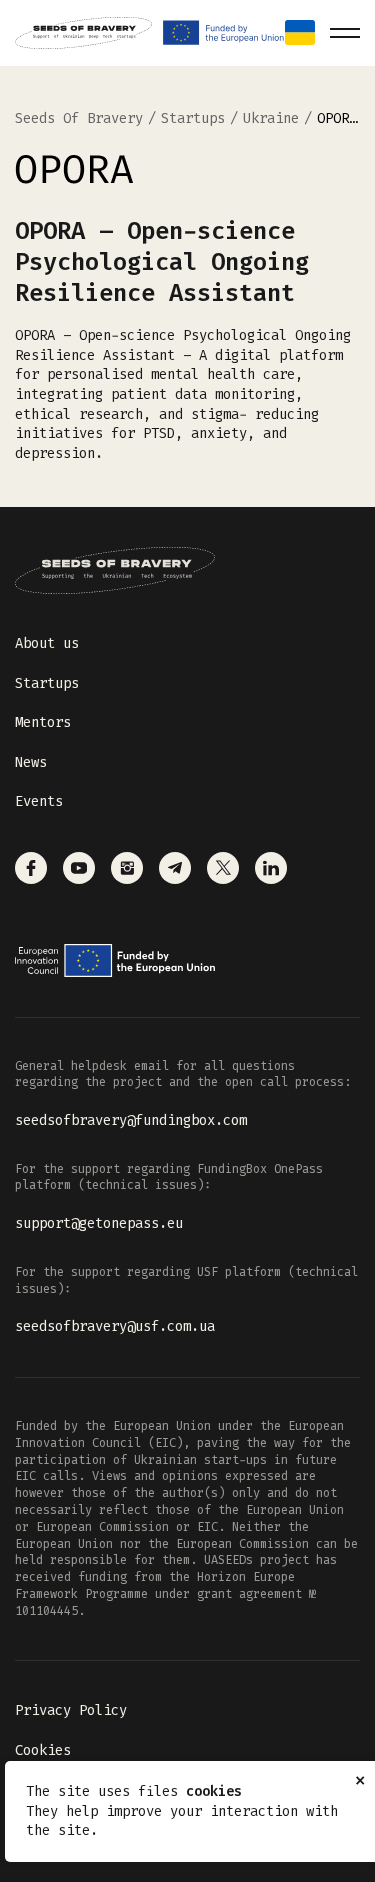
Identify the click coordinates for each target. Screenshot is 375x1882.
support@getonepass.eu (99, 1223)
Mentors (43, 722)
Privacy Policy (71, 1710)
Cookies (43, 1750)
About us (47, 643)
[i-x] (223, 868)
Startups (47, 683)
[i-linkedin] (271, 868)
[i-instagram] (127, 868)
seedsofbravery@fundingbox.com (131, 1120)
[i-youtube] (79, 868)
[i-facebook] (31, 868)
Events (39, 801)
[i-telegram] (175, 868)
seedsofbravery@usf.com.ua (115, 1326)
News (31, 762)
